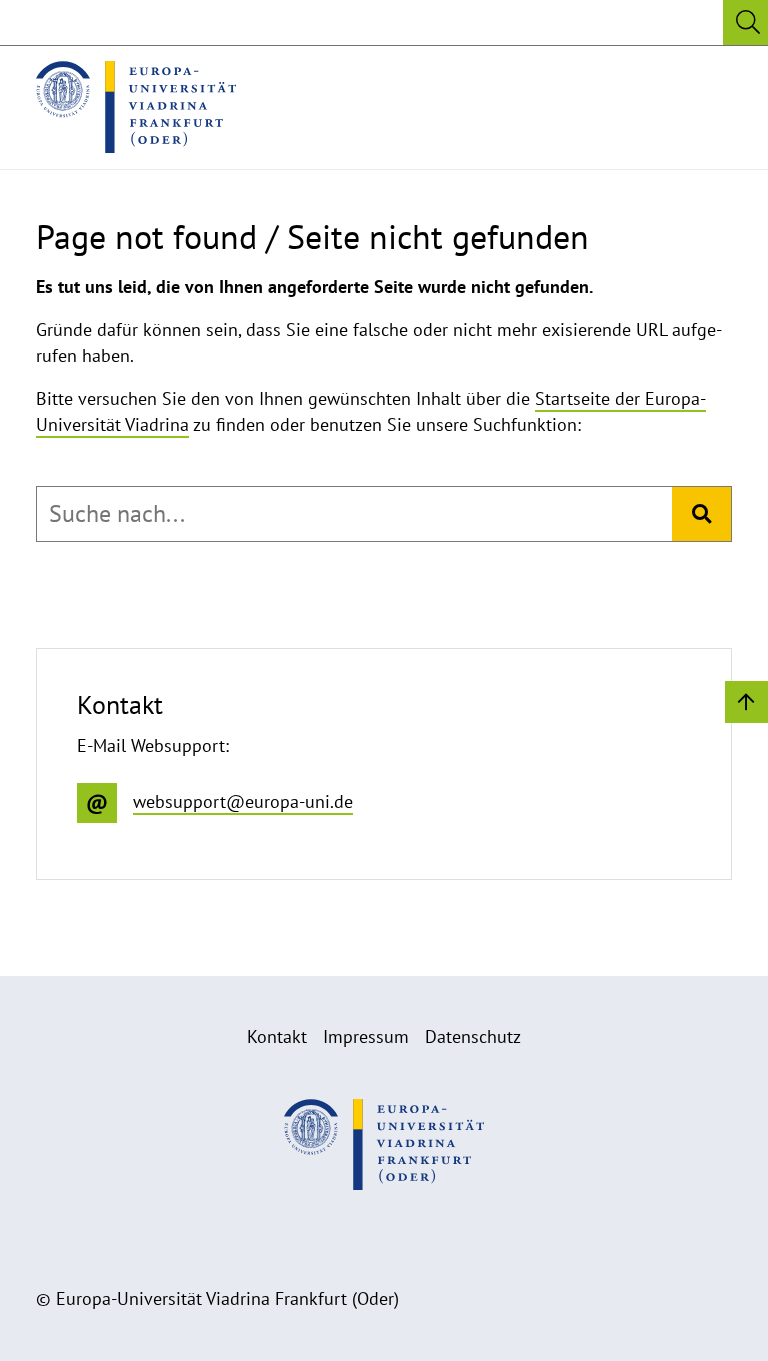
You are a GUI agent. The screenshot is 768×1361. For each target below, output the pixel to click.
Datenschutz (473, 1036)
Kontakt (277, 1036)
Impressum (366, 1036)
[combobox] (354, 514)
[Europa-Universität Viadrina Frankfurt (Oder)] (136, 107)
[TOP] (746, 700)
